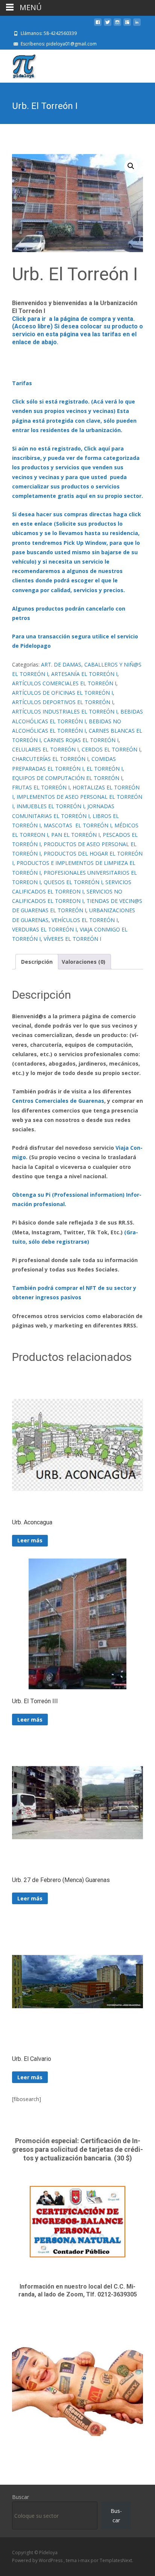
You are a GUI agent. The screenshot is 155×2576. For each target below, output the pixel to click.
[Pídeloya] (18, 65)
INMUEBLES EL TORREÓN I (50, 806)
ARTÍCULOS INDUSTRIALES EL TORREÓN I (65, 711)
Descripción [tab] (37, 962)
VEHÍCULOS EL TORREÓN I (85, 920)
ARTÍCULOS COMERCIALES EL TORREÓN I (64, 683)
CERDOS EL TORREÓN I (111, 749)
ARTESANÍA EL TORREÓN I (84, 674)
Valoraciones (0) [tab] (84, 962)
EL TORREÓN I (105, 769)
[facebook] (98, 25)
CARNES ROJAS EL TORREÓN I (81, 740)
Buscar (21, 2497)
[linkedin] (137, 25)
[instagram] (117, 25)
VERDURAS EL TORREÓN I (44, 929)
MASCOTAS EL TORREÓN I (77, 825)
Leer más (30, 1540)
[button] (131, 166)
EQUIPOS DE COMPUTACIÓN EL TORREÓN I (67, 778)
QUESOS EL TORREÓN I (73, 882)
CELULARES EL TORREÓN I (45, 749)
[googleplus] (127, 25)
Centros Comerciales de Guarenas (58, 1101)
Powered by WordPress (38, 2560)
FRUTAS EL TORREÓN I (41, 787)
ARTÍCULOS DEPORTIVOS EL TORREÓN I (63, 702)
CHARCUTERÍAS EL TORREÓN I (50, 759)
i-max (84, 2560)
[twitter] (108, 25)
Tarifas (22, 383)
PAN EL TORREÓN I (75, 835)
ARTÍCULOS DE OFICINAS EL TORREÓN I (62, 693)
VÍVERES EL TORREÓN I (72, 939)
